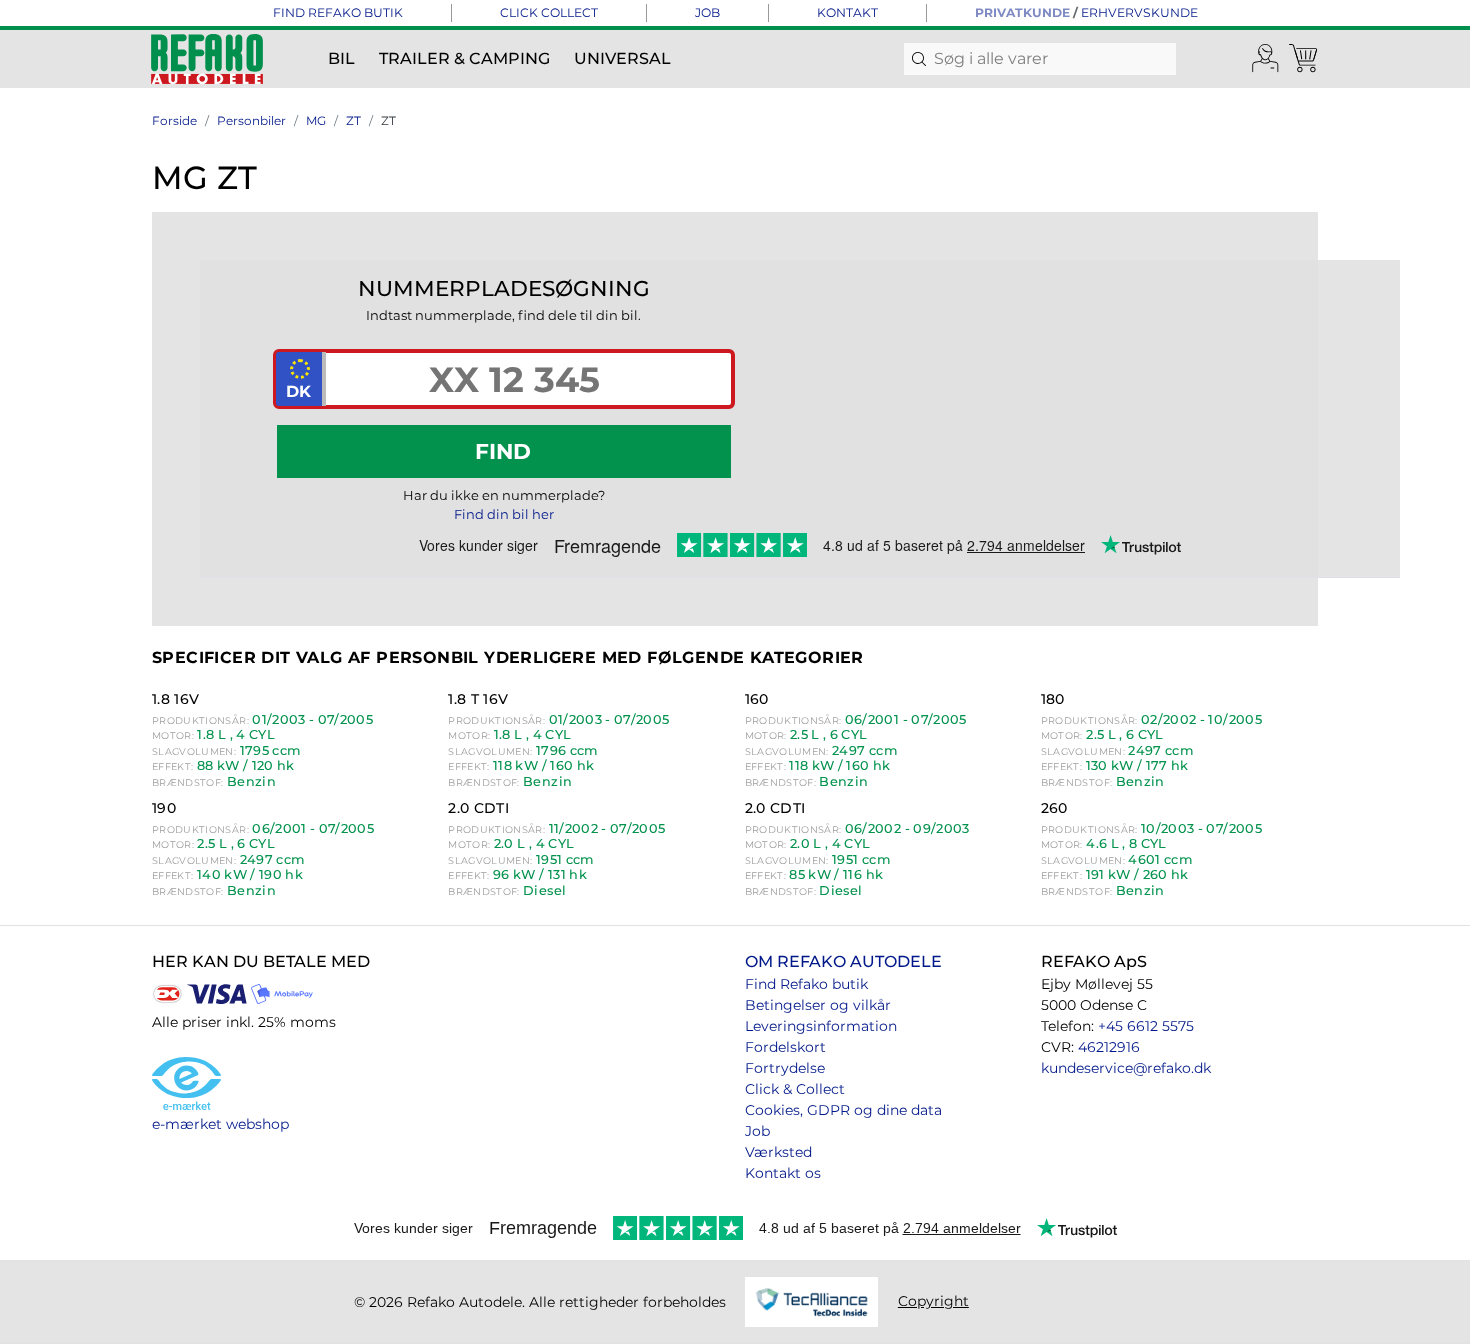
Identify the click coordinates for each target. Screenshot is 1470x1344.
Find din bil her (504, 514)
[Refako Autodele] (207, 59)
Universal (622, 58)
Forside (174, 120)
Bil (341, 58)
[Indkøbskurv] (1305, 59)
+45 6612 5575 (1146, 1026)
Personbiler (251, 120)
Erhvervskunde (1139, 12)
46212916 (1109, 1047)
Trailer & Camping (464, 58)
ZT (353, 120)
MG (316, 120)
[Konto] (1266, 59)
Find (503, 451)
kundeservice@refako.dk (1126, 1068)
